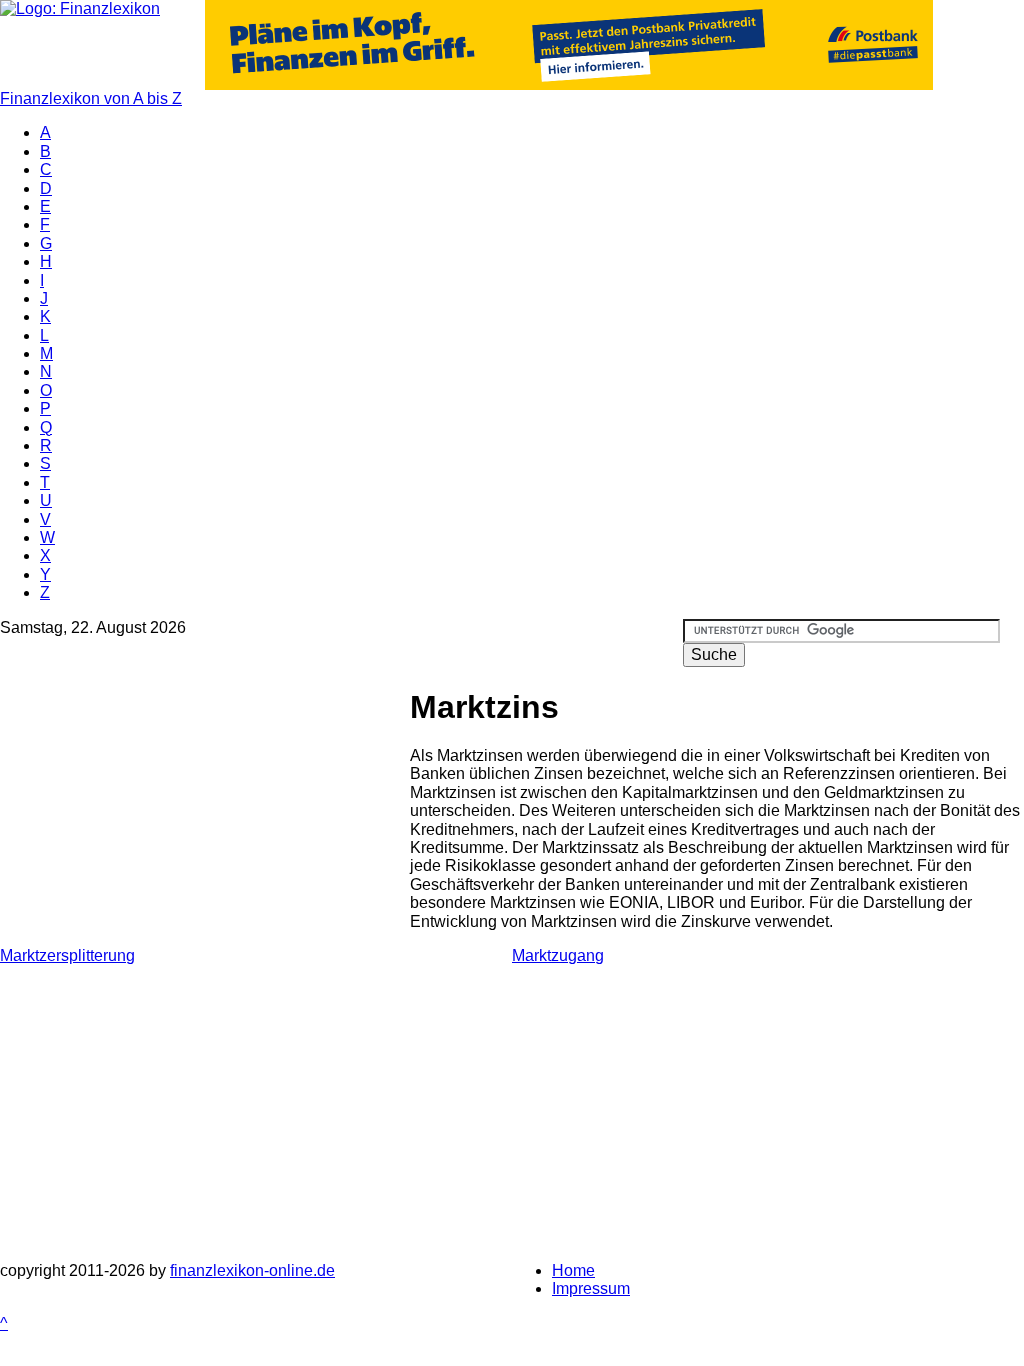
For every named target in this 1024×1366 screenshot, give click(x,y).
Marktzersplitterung (67, 955)
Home (573, 1270)
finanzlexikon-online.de (252, 1270)
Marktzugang (558, 955)
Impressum (591, 1288)
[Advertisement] (205, 807)
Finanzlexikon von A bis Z (91, 98)
